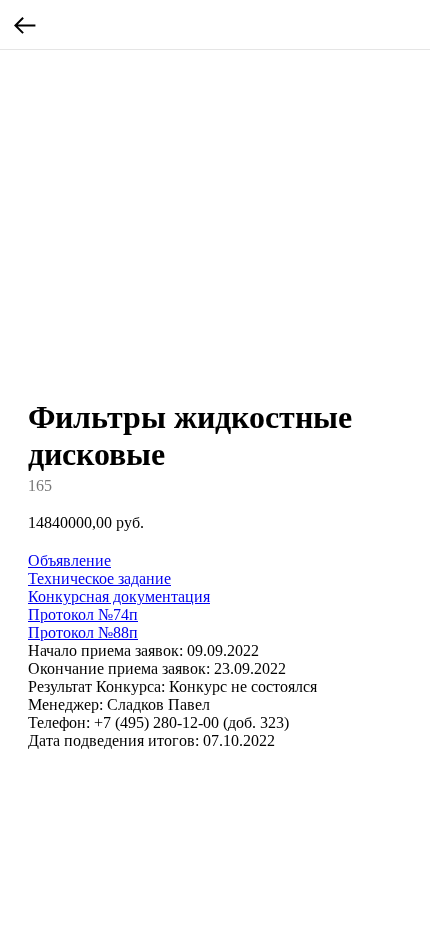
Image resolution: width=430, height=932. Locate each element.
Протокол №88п (83, 632)
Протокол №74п (83, 614)
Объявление (69, 560)
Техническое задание (99, 578)
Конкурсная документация (119, 596)
